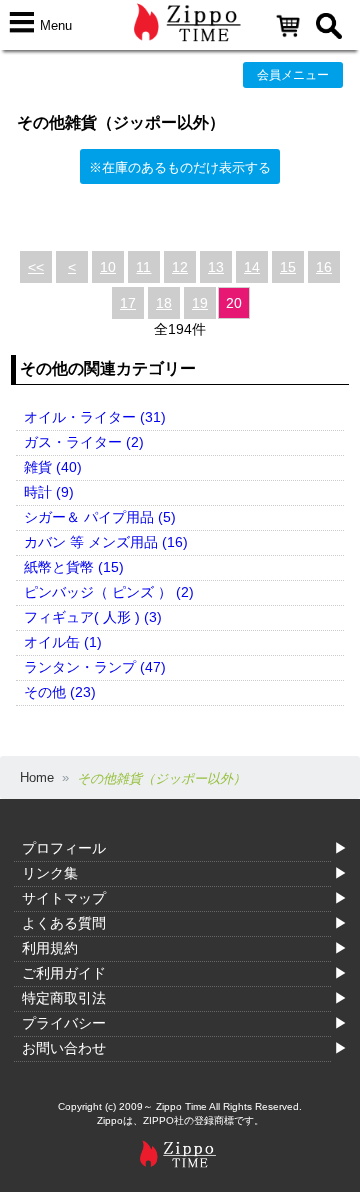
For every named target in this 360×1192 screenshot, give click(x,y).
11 (143, 267)
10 (108, 267)
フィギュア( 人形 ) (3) (93, 617)
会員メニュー (293, 75)
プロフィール (64, 848)
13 (216, 267)
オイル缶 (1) (63, 642)
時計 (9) (49, 492)
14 (252, 267)
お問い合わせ (64, 1048)
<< (36, 267)
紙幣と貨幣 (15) (74, 567)
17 (128, 303)
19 (200, 303)
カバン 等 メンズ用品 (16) (106, 542)
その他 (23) (60, 692)
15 (288, 267)
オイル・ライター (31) (95, 417)
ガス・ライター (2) (84, 442)
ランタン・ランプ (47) (95, 667)
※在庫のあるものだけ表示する (180, 167)
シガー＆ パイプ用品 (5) (100, 517)
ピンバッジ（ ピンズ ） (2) (109, 592)
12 (180, 267)
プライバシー (64, 1023)
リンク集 (50, 873)
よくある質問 (64, 923)
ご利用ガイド (64, 973)
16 (324, 267)
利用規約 (50, 948)
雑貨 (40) (53, 467)
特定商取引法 (64, 998)
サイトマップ (64, 898)
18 (164, 303)
